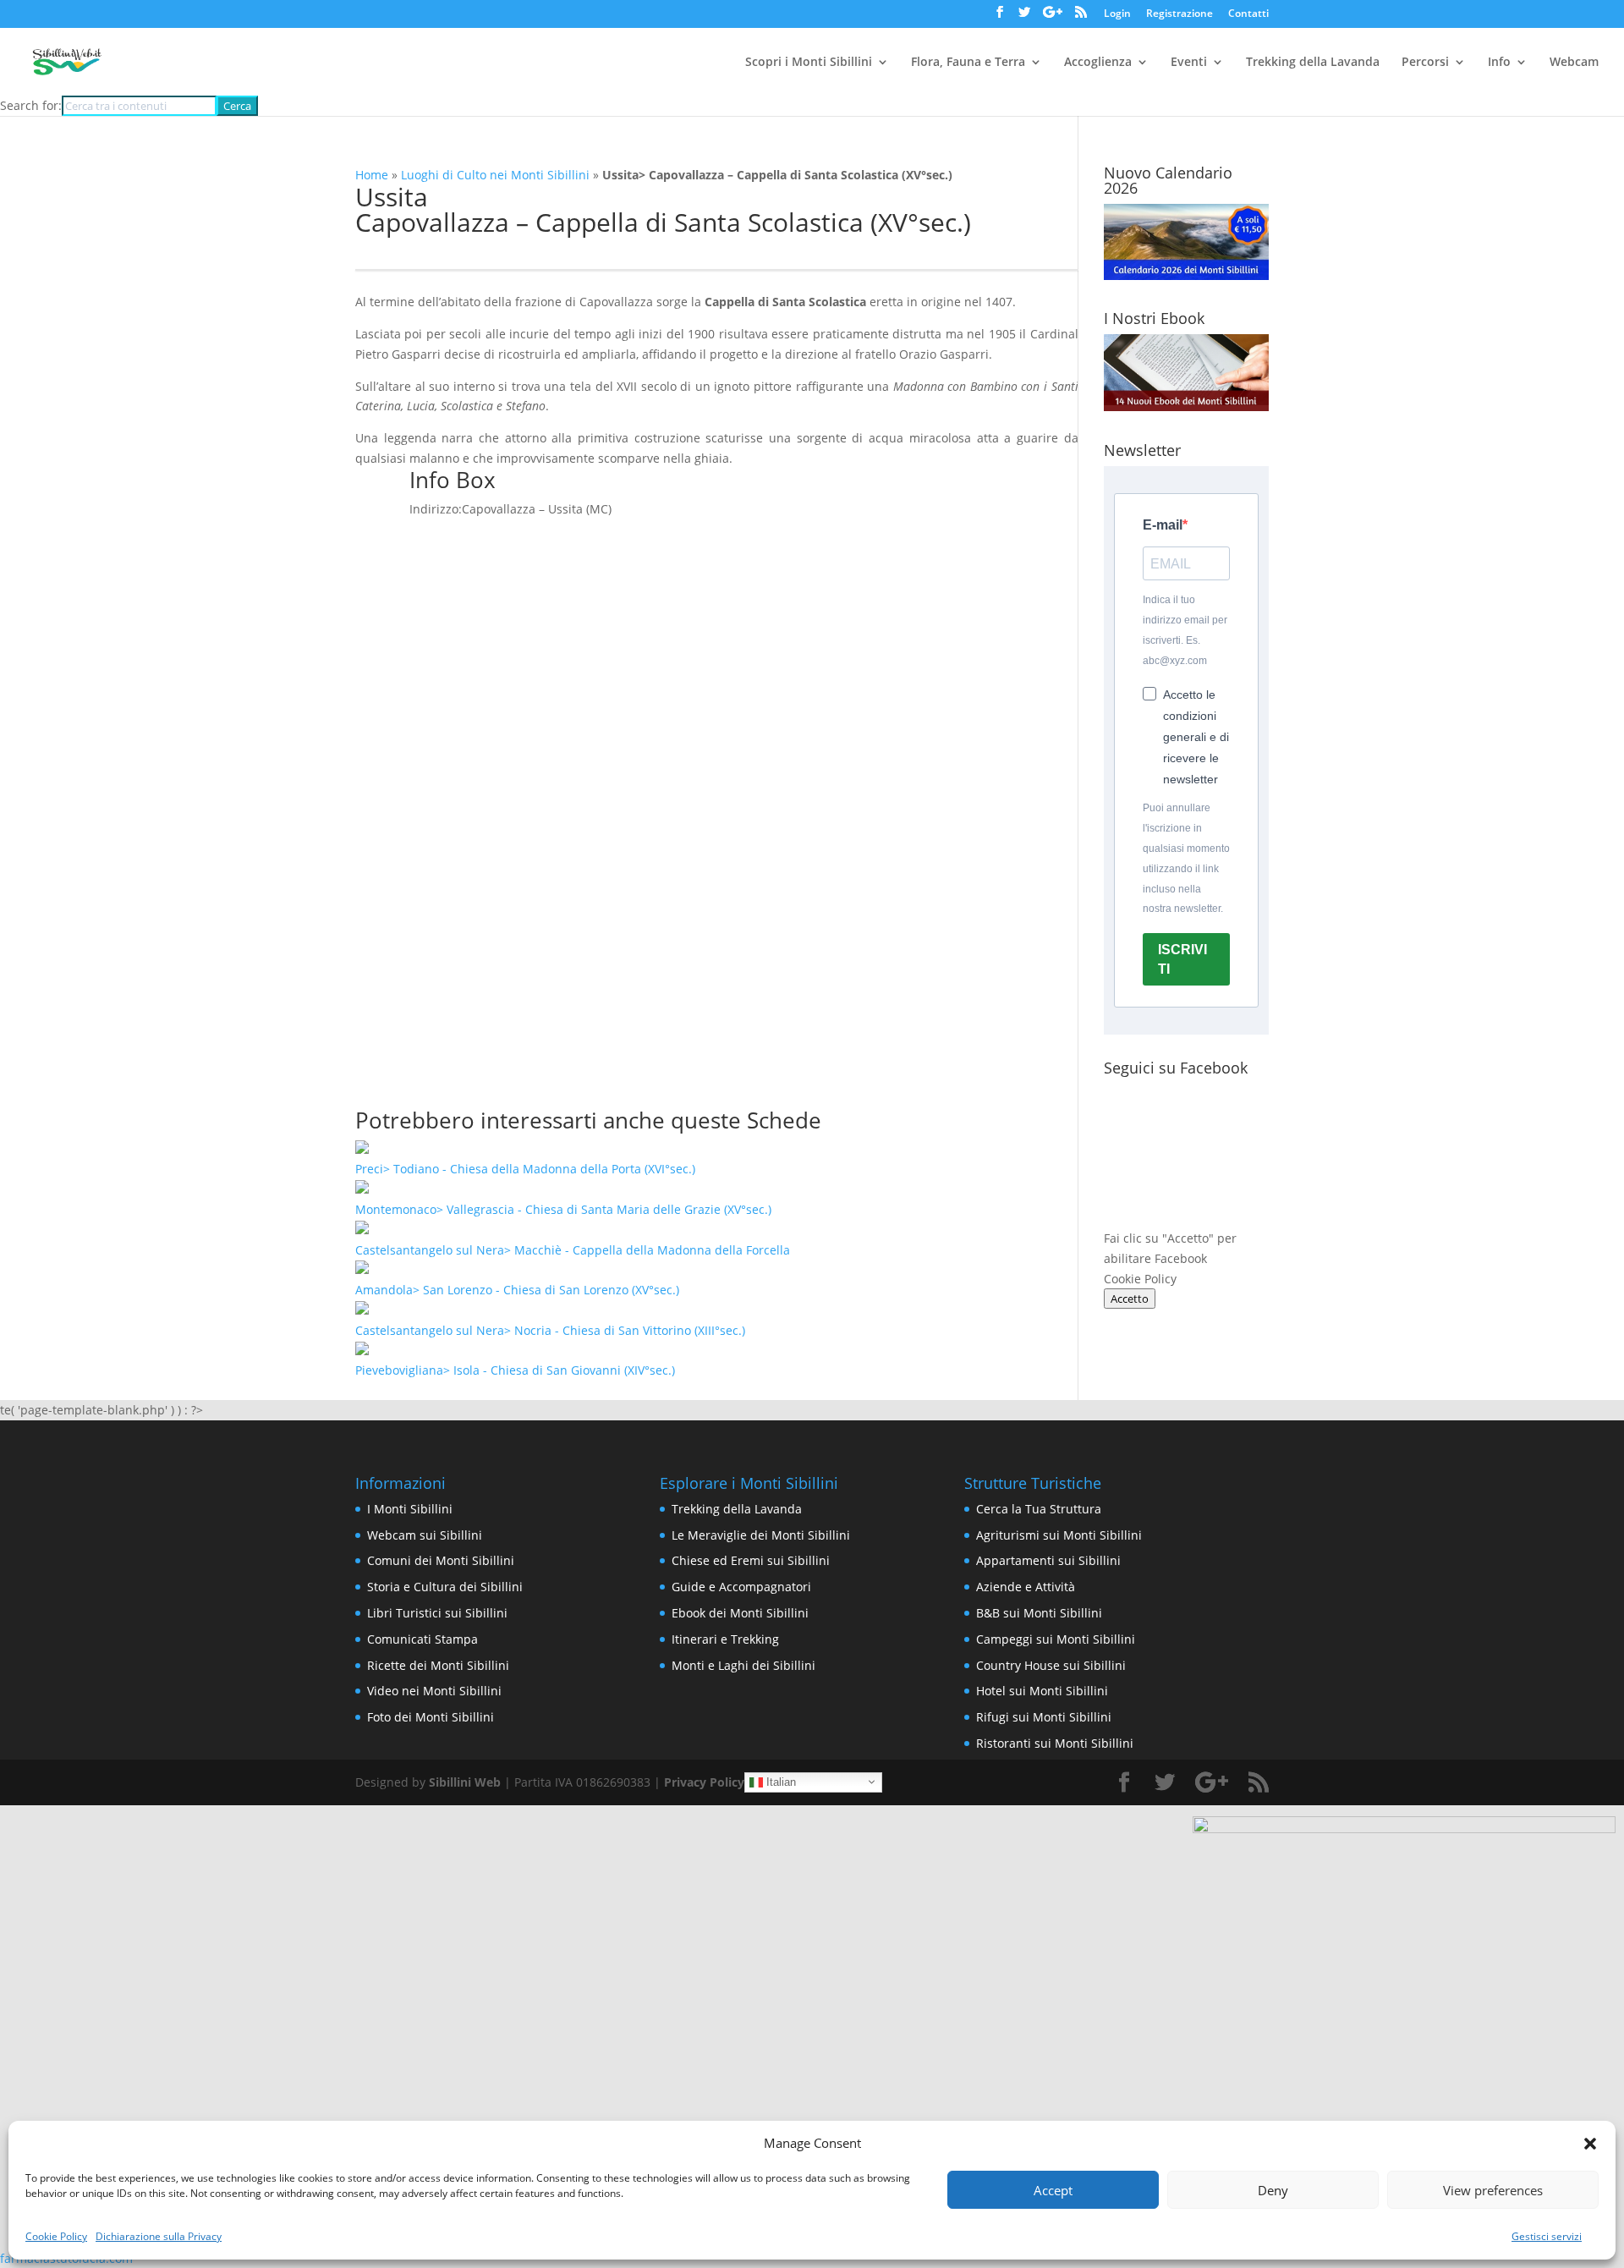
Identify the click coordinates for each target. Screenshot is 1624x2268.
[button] (1590, 2144)
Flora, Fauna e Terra (968, 63)
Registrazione (1180, 14)
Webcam (1574, 63)
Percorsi (1425, 63)
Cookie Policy (56, 2236)
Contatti (1248, 14)
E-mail (1163, 525)
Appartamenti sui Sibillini (1048, 1560)
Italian (779, 1781)
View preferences (1493, 2190)
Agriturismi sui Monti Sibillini (1059, 1535)
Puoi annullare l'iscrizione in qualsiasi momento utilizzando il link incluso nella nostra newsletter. (1186, 858)
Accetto (1130, 1299)
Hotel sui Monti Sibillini (1042, 1691)
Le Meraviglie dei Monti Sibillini (761, 1535)
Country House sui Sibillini (1051, 1665)
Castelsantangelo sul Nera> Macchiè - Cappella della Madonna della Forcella (573, 1250)
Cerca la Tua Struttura (1039, 1509)
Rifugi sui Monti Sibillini (1044, 1717)
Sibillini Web (465, 1782)
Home (372, 175)
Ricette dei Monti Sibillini (438, 1665)
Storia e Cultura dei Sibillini (445, 1587)
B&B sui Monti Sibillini (1039, 1613)
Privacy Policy (704, 1782)
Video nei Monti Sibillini (434, 1691)
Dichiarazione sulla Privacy (159, 2236)
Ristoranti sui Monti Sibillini (1055, 1743)
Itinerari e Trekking (725, 1639)
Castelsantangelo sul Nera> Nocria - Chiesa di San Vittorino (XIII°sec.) (550, 1330)
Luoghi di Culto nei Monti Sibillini (495, 175)
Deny (1273, 2190)
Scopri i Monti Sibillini (809, 63)
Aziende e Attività (1026, 1587)
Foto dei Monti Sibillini (431, 1717)
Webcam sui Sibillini (425, 1535)
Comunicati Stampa (422, 1639)
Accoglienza (1098, 63)
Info (1499, 63)
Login (1117, 14)
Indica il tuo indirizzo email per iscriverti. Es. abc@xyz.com (1185, 630)
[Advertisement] (717, 951)
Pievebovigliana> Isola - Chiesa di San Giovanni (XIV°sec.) (515, 1370)
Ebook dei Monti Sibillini (740, 1613)
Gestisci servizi (1547, 2236)
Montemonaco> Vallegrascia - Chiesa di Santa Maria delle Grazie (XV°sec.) (563, 1209)
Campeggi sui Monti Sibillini (1056, 1639)
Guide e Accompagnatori (741, 1587)
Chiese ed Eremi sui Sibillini (751, 1560)
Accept (1053, 2190)
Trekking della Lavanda (1313, 63)
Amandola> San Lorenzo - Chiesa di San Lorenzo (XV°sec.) (517, 1290)
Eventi (1189, 63)
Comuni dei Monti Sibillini (441, 1560)
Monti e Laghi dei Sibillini (743, 1665)
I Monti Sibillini (410, 1509)
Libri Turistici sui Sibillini (437, 1613)
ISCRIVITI (1182, 959)
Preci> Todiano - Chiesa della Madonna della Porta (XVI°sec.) (525, 1169)
